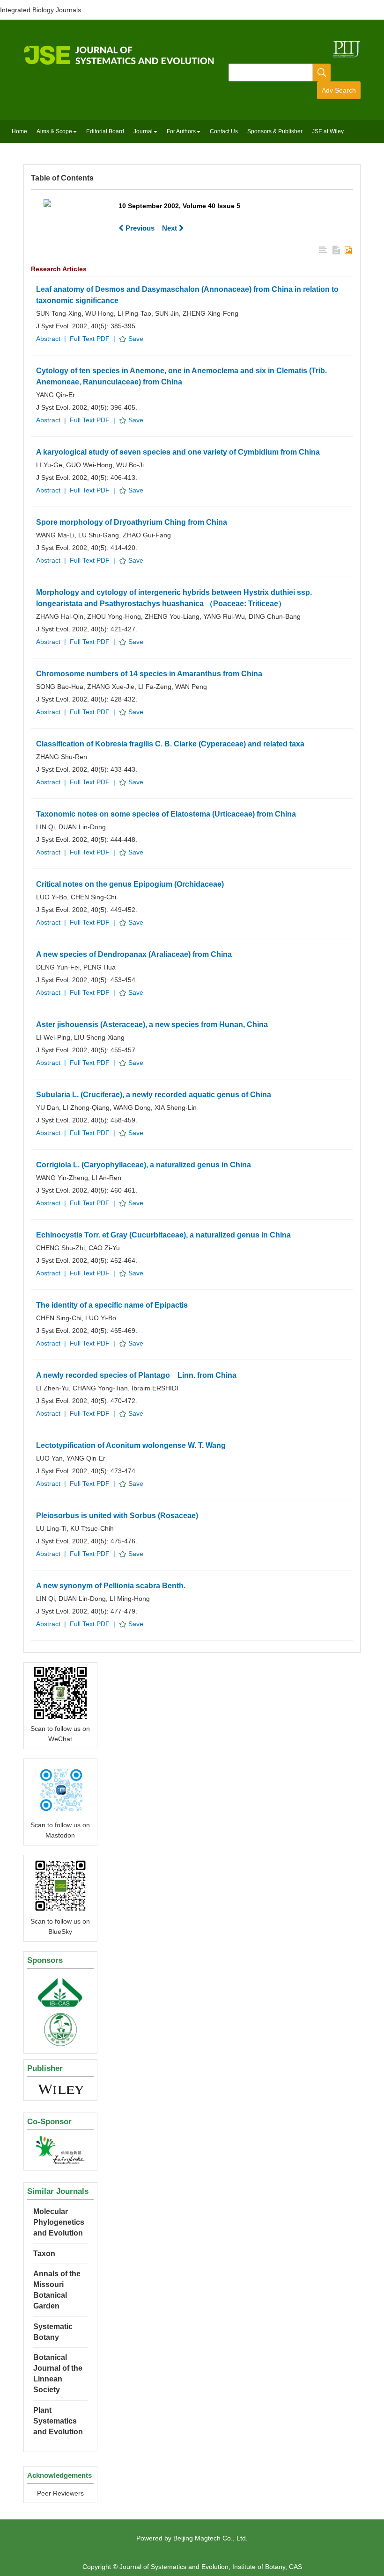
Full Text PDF (90, 339)
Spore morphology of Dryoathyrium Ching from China (132, 522)
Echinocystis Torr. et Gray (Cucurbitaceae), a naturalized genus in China (163, 1235)
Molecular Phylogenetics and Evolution (59, 2222)
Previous (139, 228)
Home (19, 131)
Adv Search (339, 90)
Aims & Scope (54, 131)
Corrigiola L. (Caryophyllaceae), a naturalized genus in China (144, 1165)
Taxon (44, 2254)
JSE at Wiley (328, 131)
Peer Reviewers (60, 2493)
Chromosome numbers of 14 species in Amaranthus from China (149, 674)
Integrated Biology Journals (41, 10)
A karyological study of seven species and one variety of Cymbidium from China (178, 452)
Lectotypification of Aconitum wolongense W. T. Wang (131, 1445)
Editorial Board (105, 131)
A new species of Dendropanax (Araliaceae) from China (134, 954)
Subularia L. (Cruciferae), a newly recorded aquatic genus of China (154, 1095)
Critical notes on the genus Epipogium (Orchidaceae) (130, 884)
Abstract (48, 339)
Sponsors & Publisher (275, 131)
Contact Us (224, 131)
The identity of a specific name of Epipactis (112, 1305)
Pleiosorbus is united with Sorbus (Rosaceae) (117, 1516)
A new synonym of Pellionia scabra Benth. (111, 1586)
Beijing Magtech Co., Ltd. (210, 2538)
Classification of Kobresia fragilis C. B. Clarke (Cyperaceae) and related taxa (170, 744)
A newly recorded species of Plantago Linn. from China (136, 1375)
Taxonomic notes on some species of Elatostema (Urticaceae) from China (166, 814)
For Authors (181, 131)
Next (170, 228)
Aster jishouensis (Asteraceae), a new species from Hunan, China (152, 1024)
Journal (143, 131)
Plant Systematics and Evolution (58, 2421)
